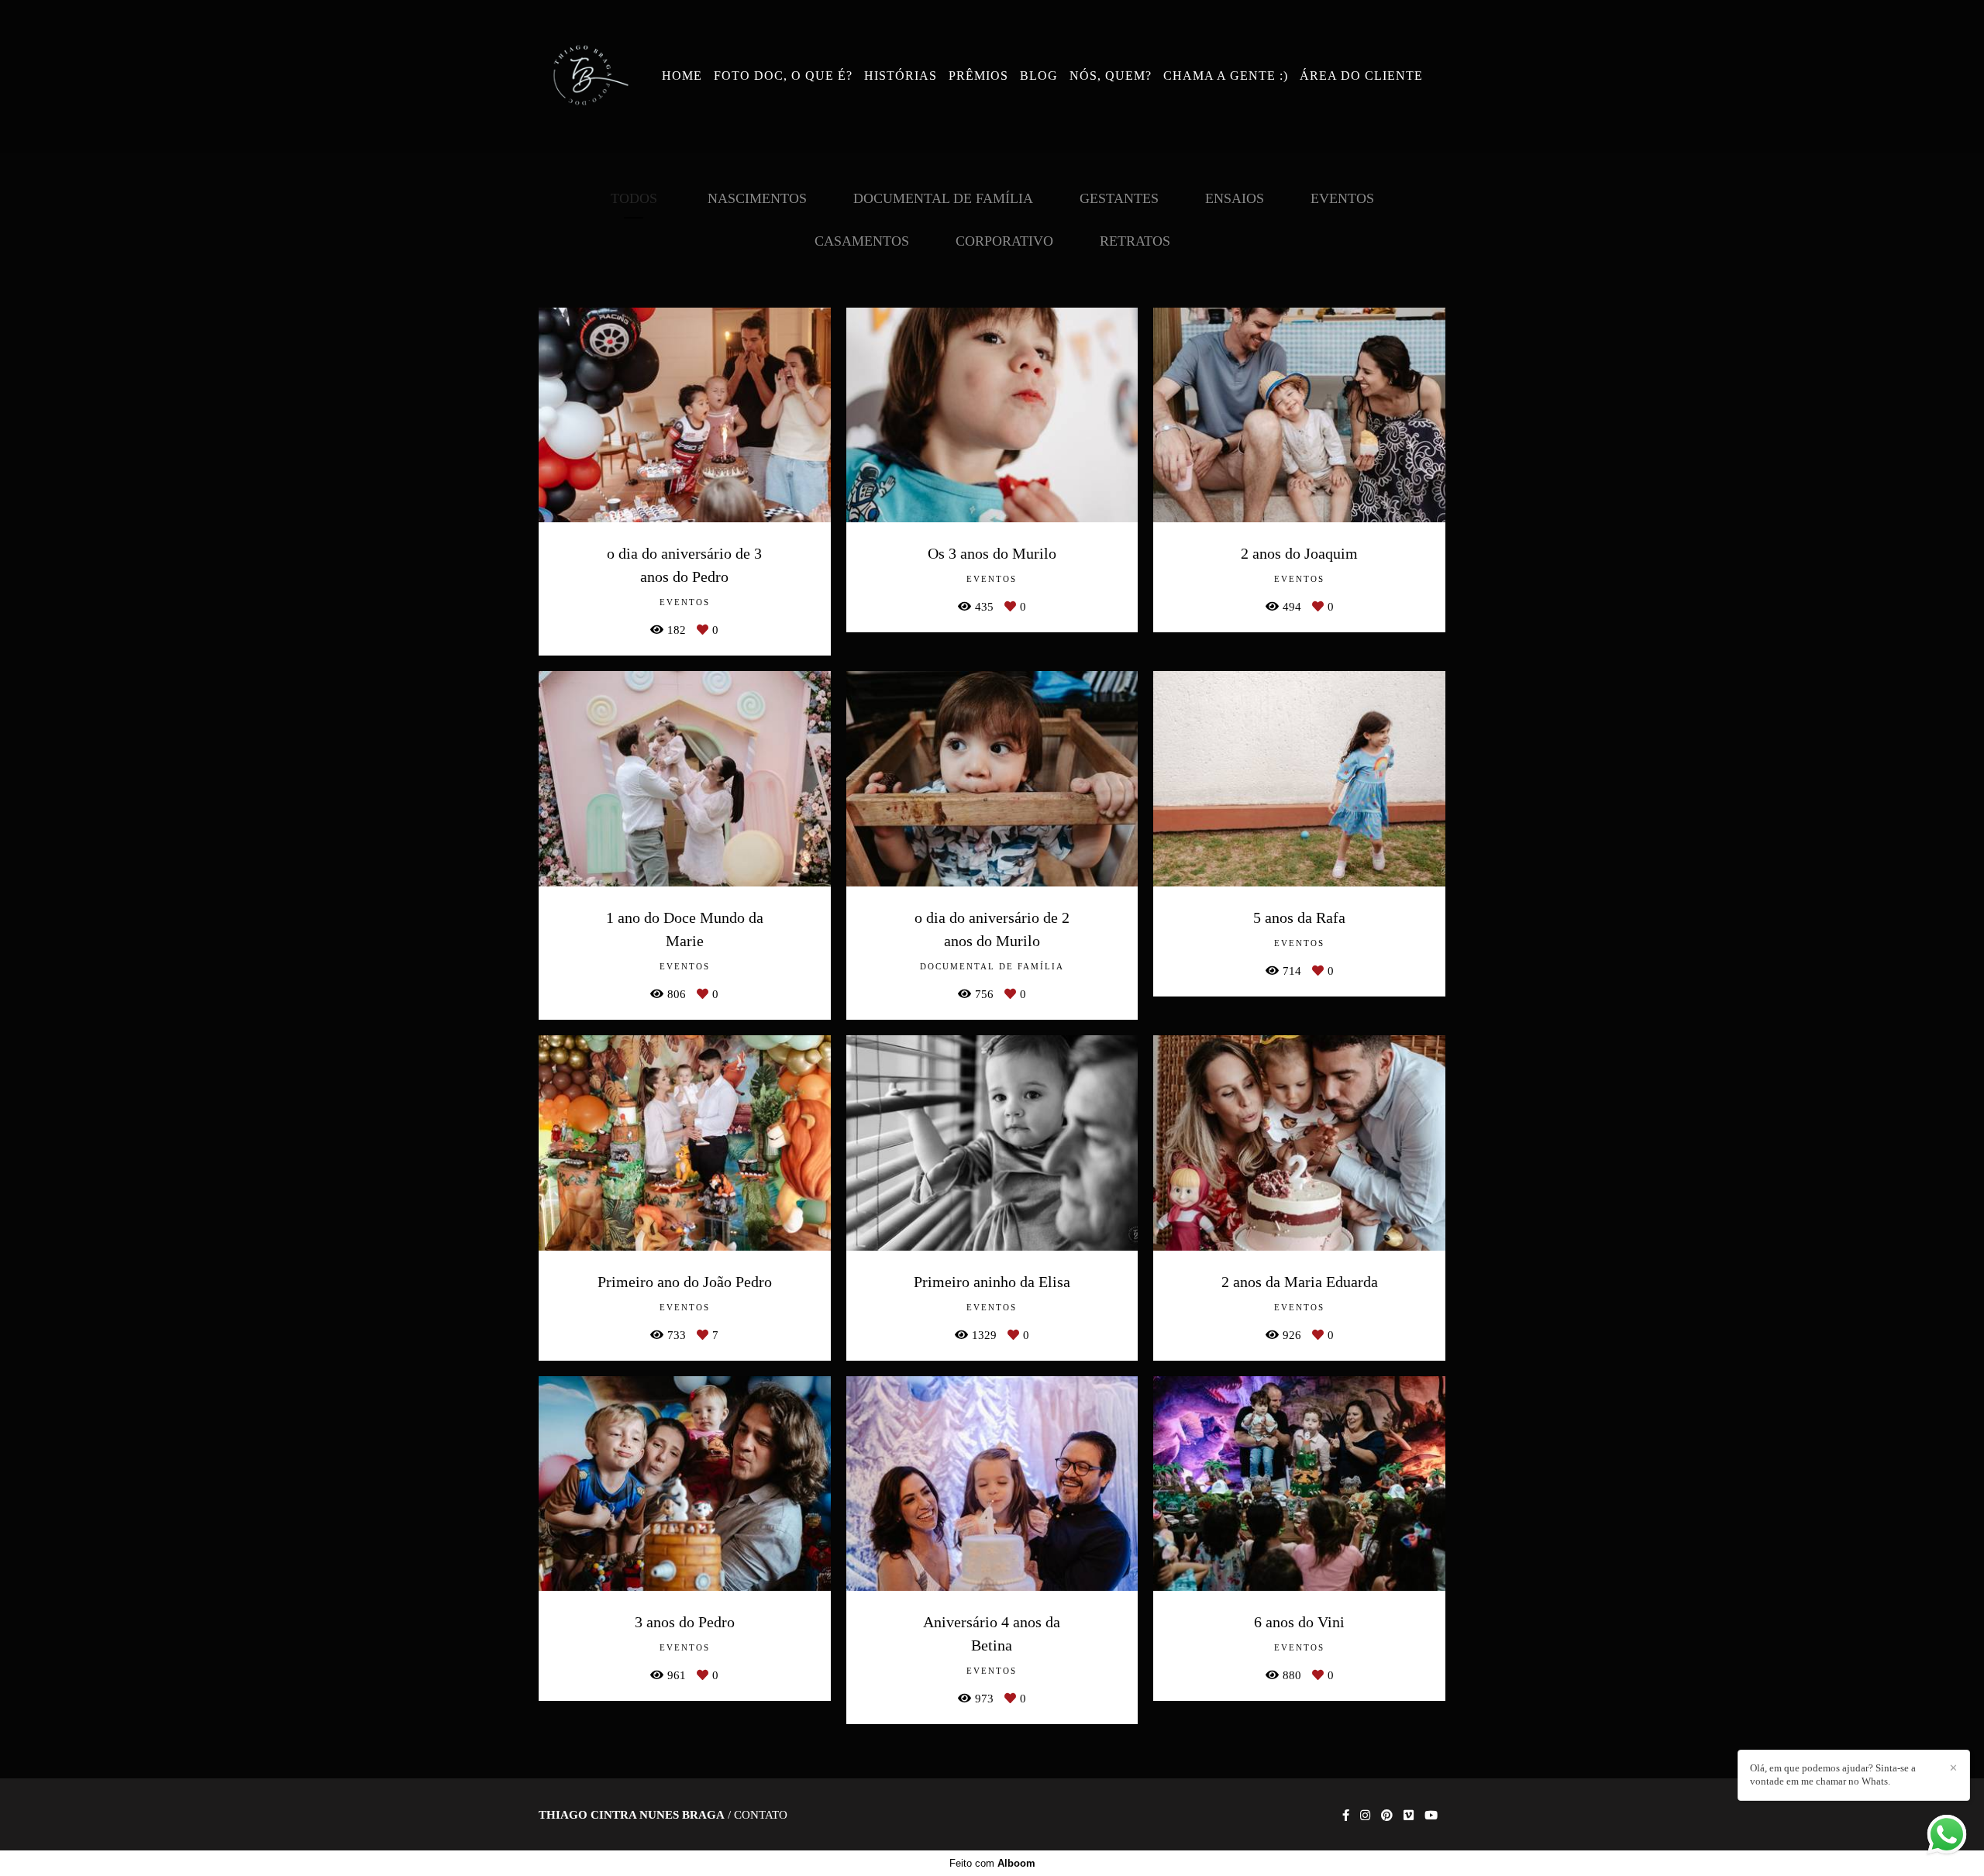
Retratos (1135, 241)
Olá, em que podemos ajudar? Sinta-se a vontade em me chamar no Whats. (1833, 1774)
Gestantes (1119, 198)
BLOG (1039, 76)
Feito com (992, 1863)
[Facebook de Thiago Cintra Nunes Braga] (1346, 1816)
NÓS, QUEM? (1111, 76)
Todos (634, 198)
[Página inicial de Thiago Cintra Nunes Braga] (587, 76)
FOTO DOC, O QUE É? (783, 76)
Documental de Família (943, 198)
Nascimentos (757, 198)
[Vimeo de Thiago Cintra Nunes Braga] (1409, 1816)
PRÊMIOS (978, 76)
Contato (761, 1815)
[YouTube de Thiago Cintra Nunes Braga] (1431, 1816)
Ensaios (1235, 198)
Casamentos (862, 241)
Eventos (1342, 198)
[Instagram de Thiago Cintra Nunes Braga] (1365, 1816)
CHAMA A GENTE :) (1226, 76)
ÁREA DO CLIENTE (1361, 76)
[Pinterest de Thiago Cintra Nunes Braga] (1387, 1816)
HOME (682, 76)
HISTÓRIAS (901, 76)
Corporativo (1004, 241)
